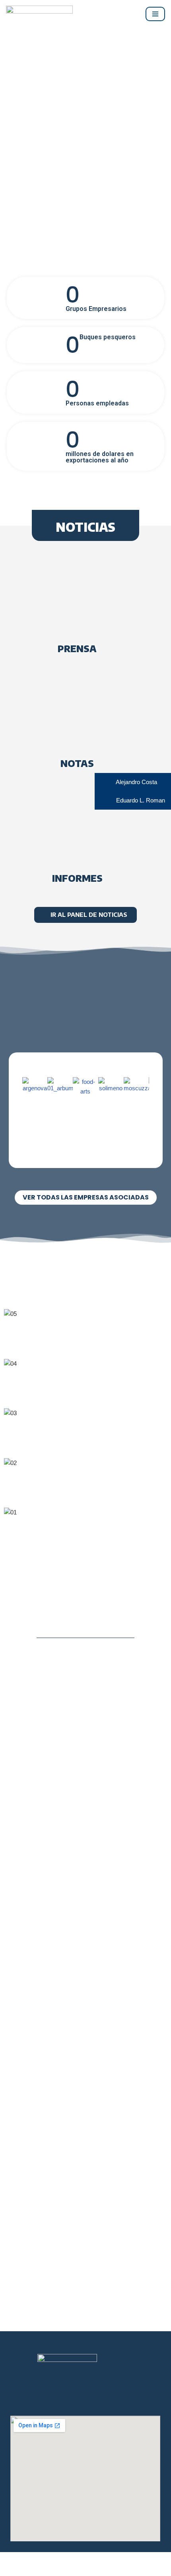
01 (83, 1538)
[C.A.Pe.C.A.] (39, 14)
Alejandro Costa (136, 782)
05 (83, 1339)
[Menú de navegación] (155, 14)
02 (83, 1488)
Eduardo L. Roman (140, 800)
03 (83, 1438)
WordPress (90, 2568)
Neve (13, 2568)
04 (83, 1389)
